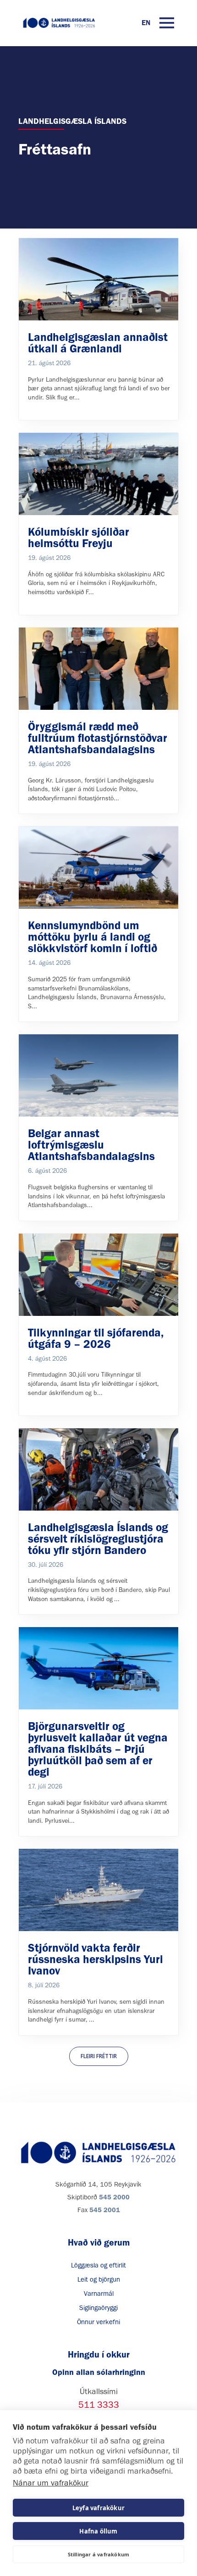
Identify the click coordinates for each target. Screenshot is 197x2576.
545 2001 (105, 2210)
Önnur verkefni (98, 2322)
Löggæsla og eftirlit (98, 2265)
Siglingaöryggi (98, 2308)
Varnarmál (99, 2294)
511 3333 (99, 2405)
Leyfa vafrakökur (98, 2508)
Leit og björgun (99, 2279)
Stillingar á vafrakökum (99, 2554)
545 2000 (114, 2197)
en (146, 23)
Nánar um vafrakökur (51, 2483)
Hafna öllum (98, 2531)
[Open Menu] (167, 23)
